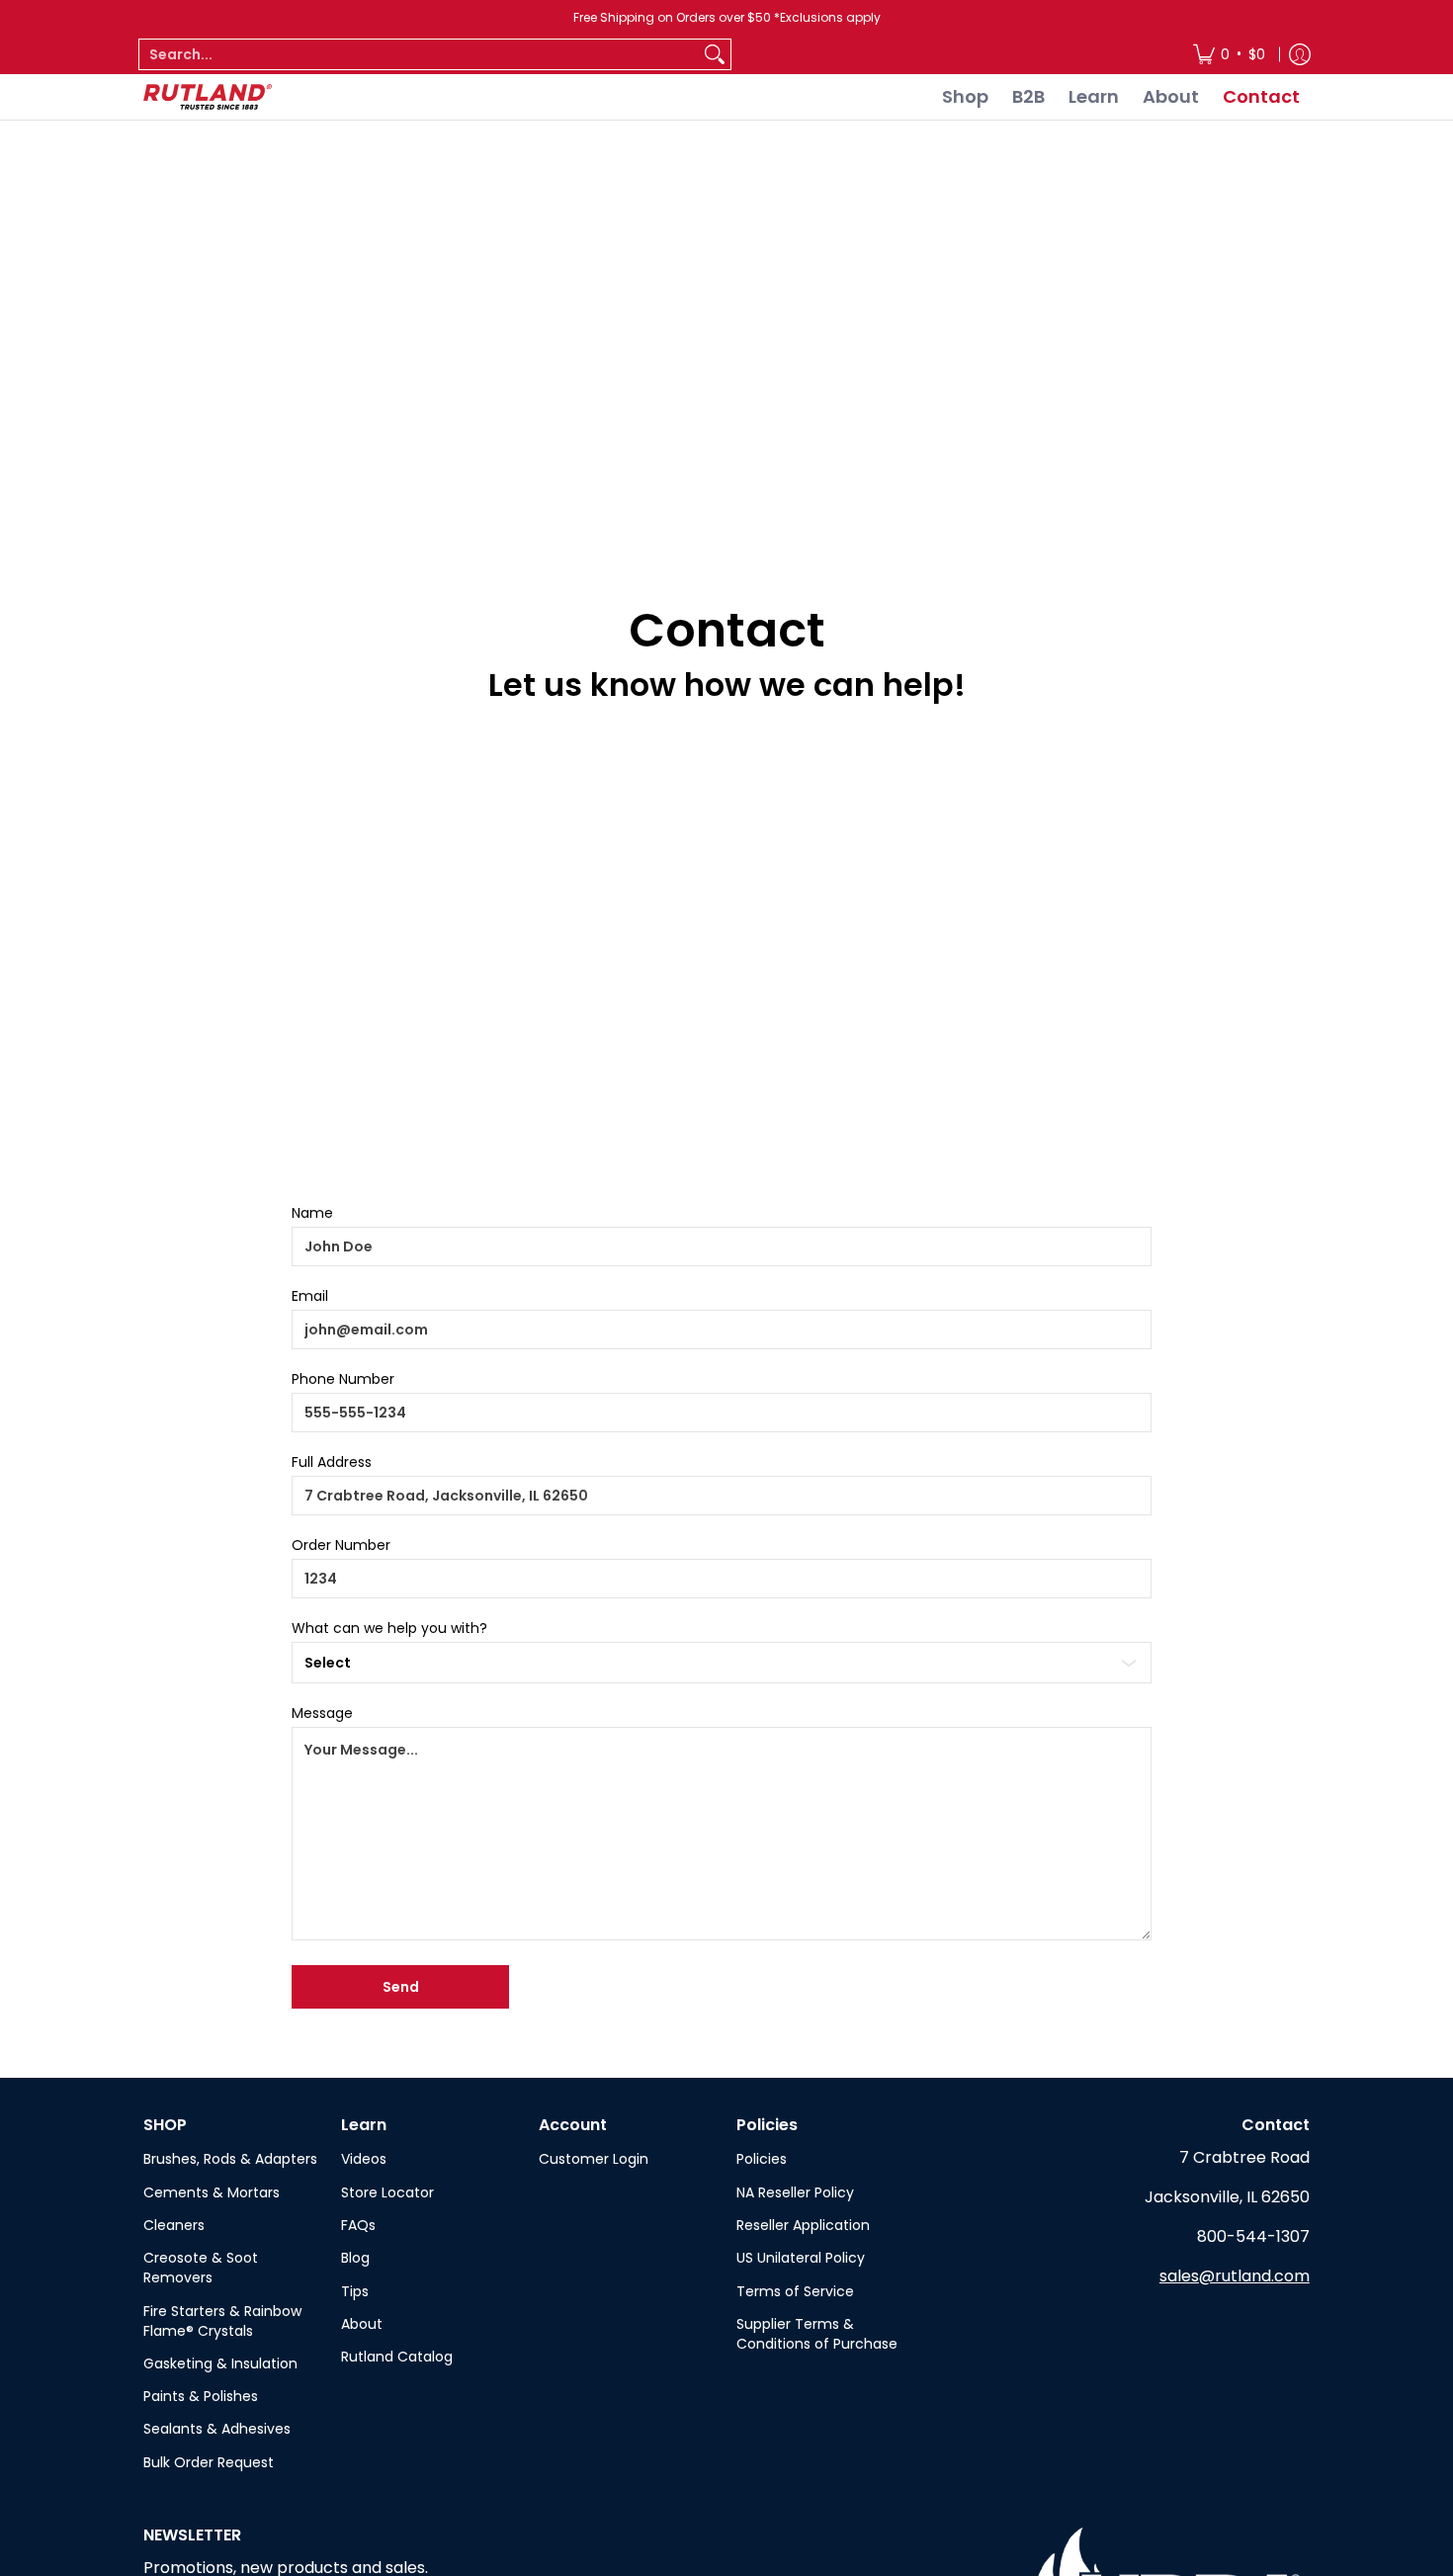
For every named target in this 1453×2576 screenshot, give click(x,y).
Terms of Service (795, 2291)
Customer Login (594, 2159)
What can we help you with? (389, 1628)
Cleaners (174, 2225)
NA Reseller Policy (795, 2192)
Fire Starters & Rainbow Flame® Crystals (222, 2321)
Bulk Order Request (209, 2462)
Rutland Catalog (397, 2357)
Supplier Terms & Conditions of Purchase (817, 2334)
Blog (355, 2258)
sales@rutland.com (1235, 2276)
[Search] (715, 54)
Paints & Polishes (201, 2396)
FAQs (358, 2225)
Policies (762, 2159)
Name (312, 1213)
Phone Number (343, 1379)
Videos (364, 2159)
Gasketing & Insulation (220, 2363)
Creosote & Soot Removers (201, 2268)
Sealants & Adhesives (217, 2429)
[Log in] (1300, 54)
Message (322, 1713)
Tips (355, 2291)
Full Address (332, 1462)
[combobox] (419, 54)
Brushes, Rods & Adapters (230, 2159)
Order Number (341, 1545)
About (362, 2324)
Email (310, 1296)
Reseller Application (803, 2225)
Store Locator (387, 2192)
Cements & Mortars (212, 2192)
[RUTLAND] (208, 97)
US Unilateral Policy (801, 2258)
